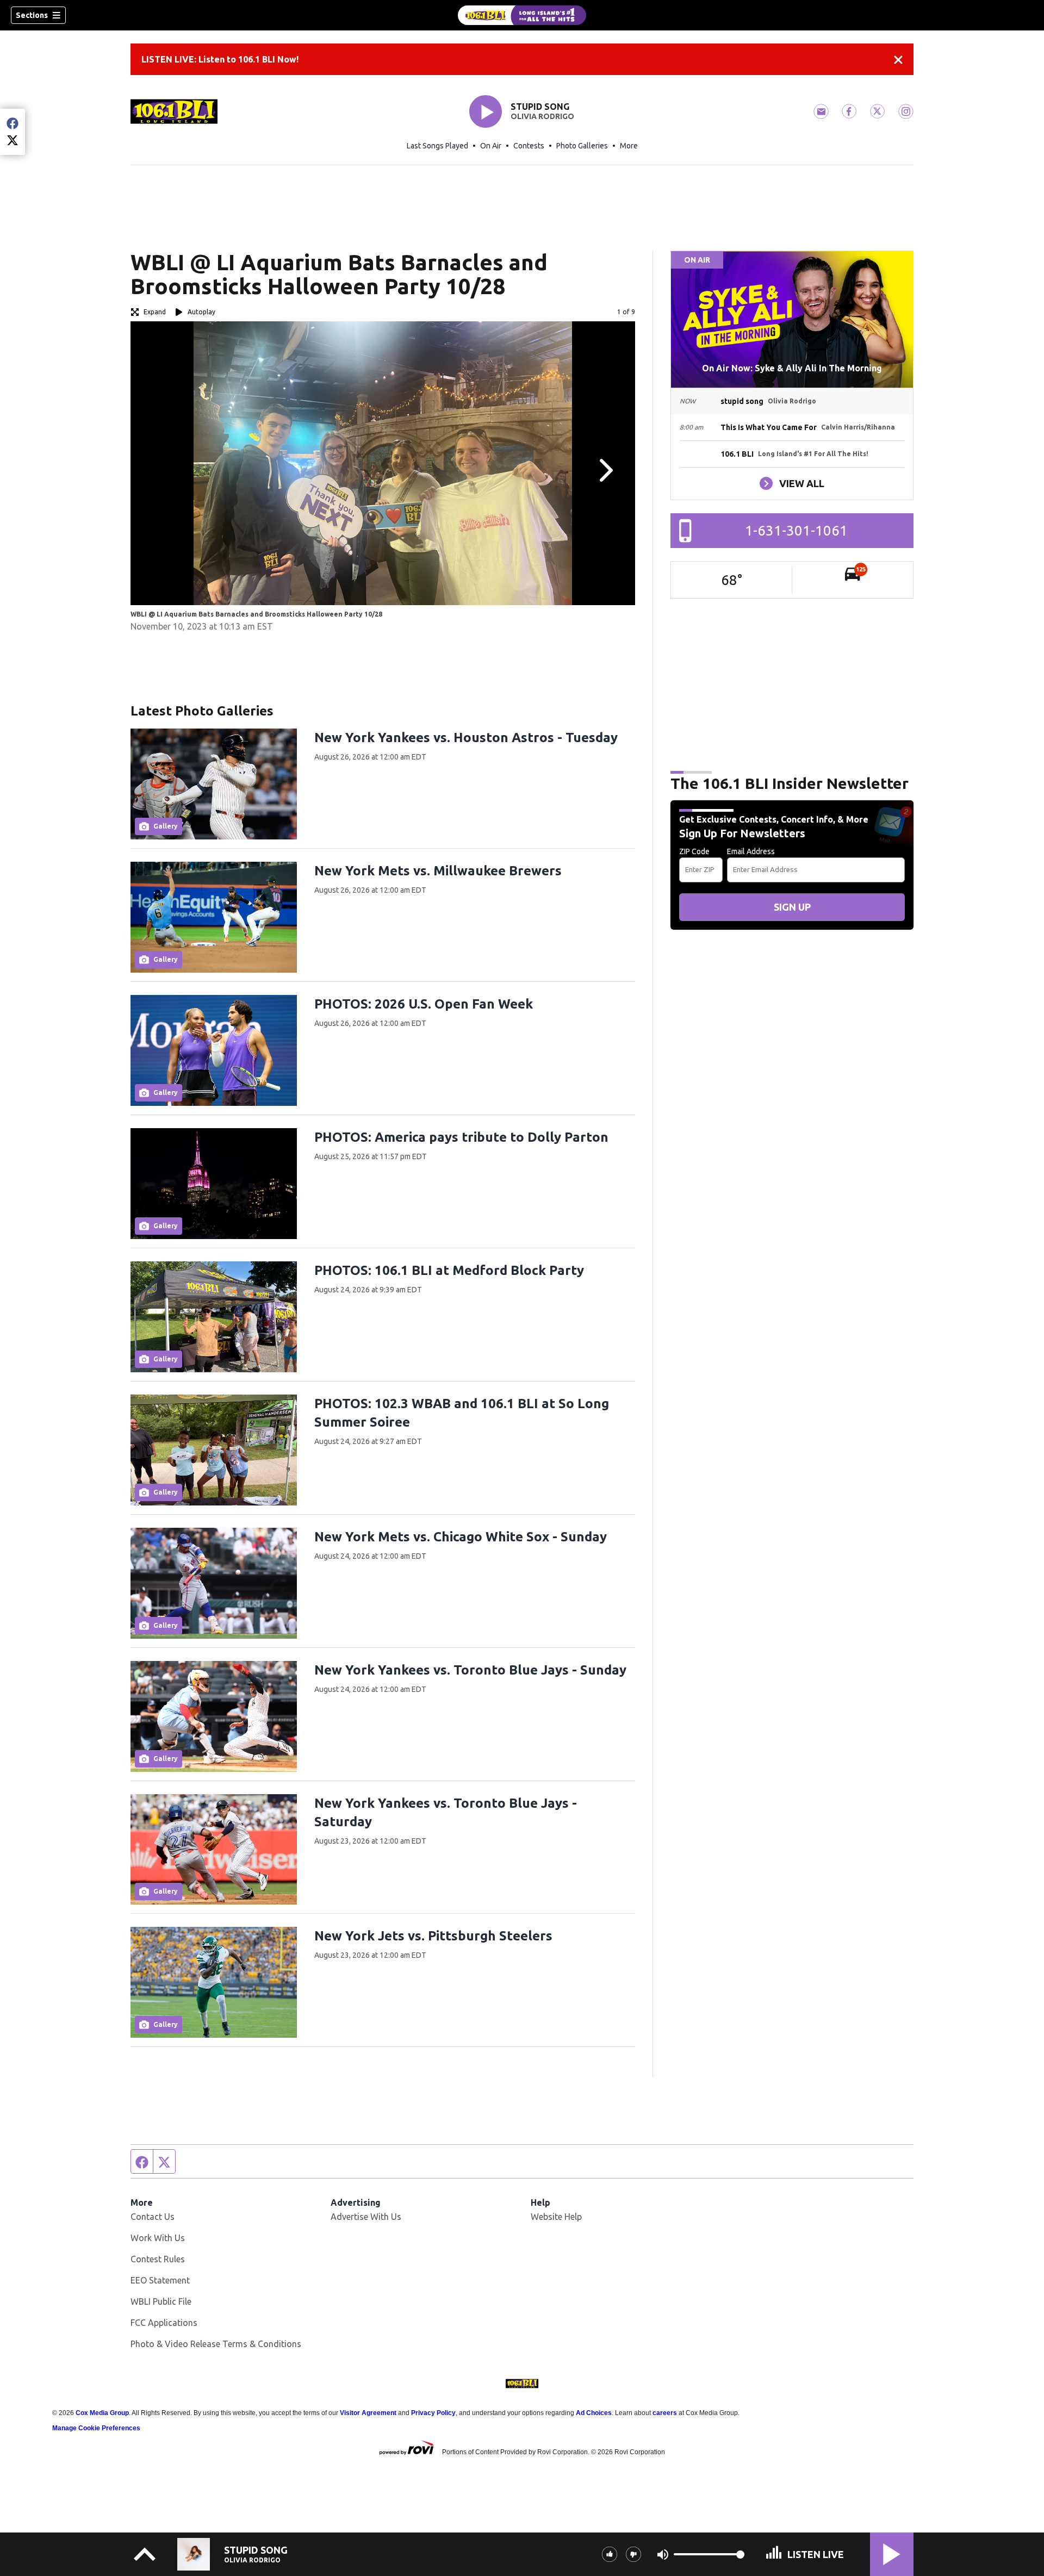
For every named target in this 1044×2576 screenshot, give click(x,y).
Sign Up (792, 907)
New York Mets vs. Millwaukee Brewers (438, 871)
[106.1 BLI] (522, 15)
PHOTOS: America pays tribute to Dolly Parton (461, 1137)
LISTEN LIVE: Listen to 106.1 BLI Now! (220, 59)
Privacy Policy (433, 2413)
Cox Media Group (102, 2413)
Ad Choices (594, 2413)
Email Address (751, 851)
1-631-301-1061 (796, 530)
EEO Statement (160, 2280)
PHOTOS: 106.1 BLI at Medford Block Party (449, 1270)
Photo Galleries (582, 146)
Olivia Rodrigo (542, 116)
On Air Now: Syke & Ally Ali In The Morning (792, 368)
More (629, 146)
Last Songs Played (437, 146)
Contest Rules (158, 2259)
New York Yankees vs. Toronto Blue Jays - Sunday (470, 1670)
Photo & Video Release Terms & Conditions (216, 2344)
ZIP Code (694, 851)
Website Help (556, 2217)
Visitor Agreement (368, 2413)
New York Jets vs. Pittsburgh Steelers (433, 1936)
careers (665, 2413)
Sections (32, 15)
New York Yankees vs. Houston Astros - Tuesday (466, 738)
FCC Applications (164, 2323)
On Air (491, 146)
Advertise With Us (366, 2217)
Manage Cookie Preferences (96, 2428)
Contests (529, 146)
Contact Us (153, 2217)
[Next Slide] (605, 470)
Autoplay (201, 312)
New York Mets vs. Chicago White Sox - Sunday (461, 1537)
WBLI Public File (161, 2301)
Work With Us (158, 2238)
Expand (155, 312)
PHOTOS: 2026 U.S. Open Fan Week (424, 1004)
